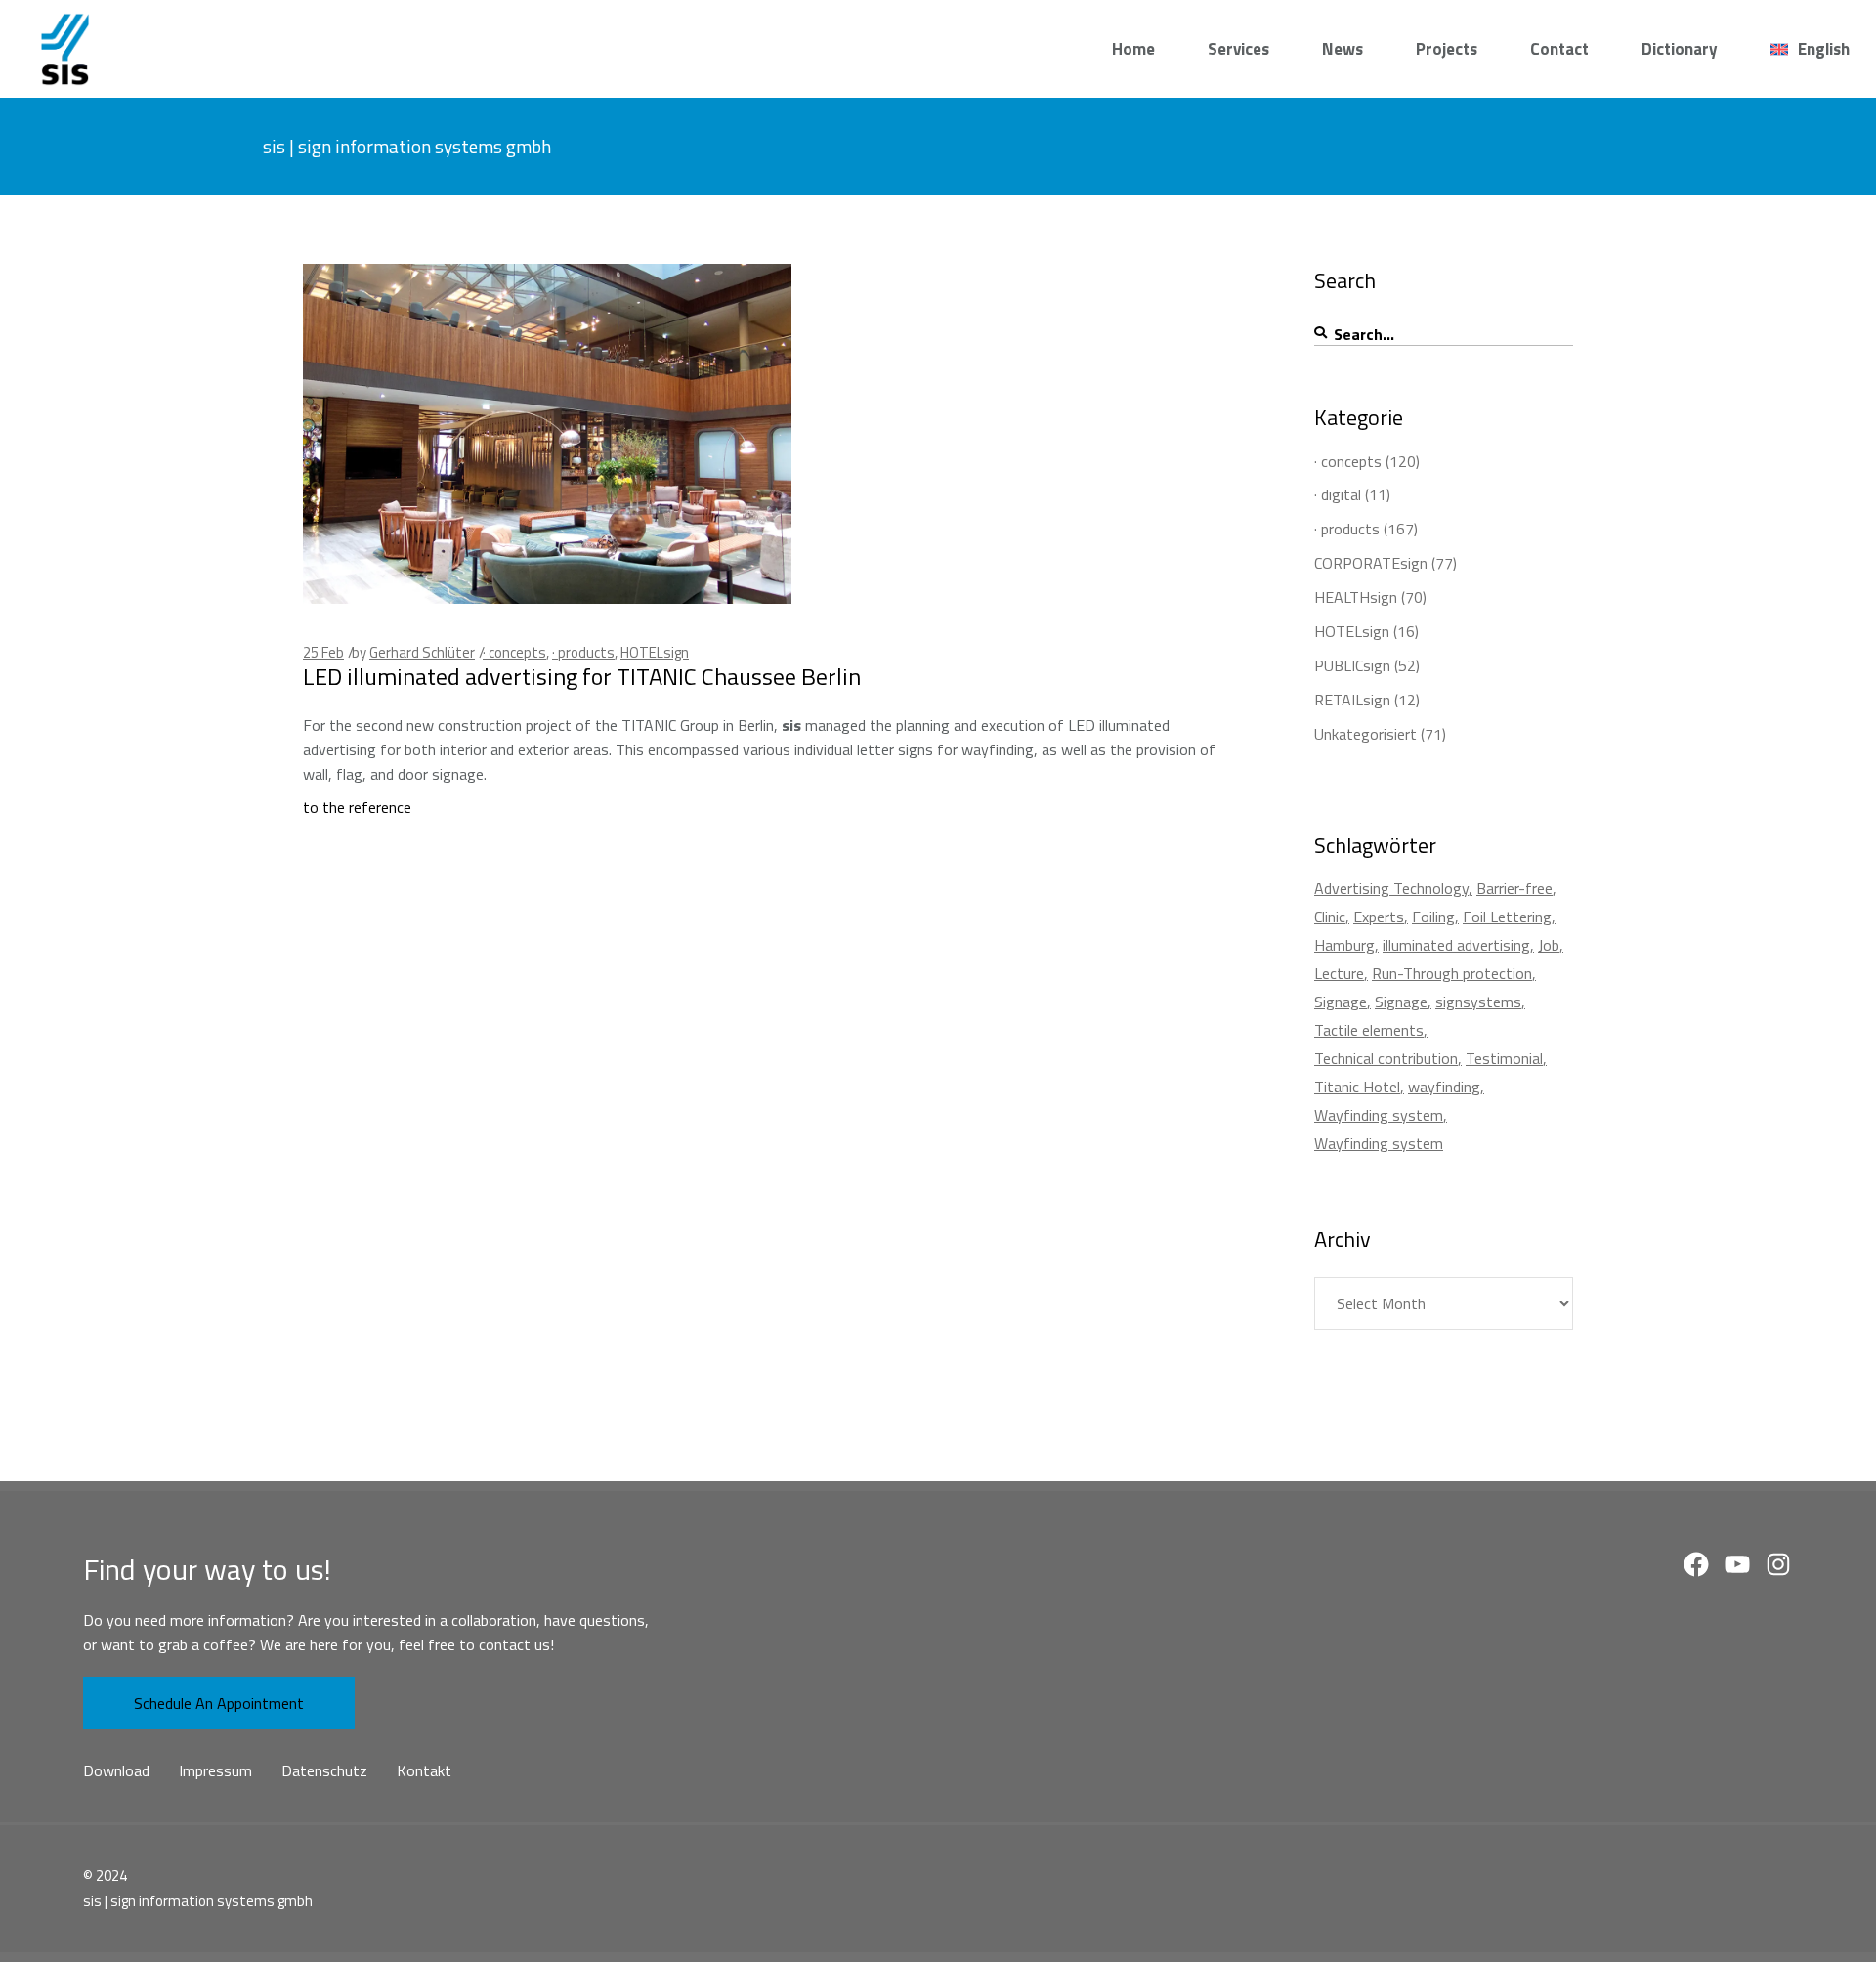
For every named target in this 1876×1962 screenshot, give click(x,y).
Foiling (1433, 917)
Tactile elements (1369, 1030)
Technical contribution (1386, 1058)
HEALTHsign (1356, 597)
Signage (1341, 1002)
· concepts (514, 652)
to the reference (357, 807)
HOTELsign (655, 652)
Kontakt (424, 1770)
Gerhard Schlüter (422, 652)
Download (116, 1770)
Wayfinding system (1379, 1115)
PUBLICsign (1352, 665)
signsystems (1478, 1002)
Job (1549, 945)
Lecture (1339, 973)
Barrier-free (1514, 888)
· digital (1338, 494)
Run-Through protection (1452, 973)
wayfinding (1444, 1087)
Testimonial (1504, 1058)
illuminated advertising (1456, 945)
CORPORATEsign (1371, 563)
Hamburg (1344, 945)
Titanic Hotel (1357, 1087)
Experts (1379, 917)
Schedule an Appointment (219, 1703)
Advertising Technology (1391, 888)
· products (583, 652)
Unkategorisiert (1365, 734)
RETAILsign (1352, 700)
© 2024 (105, 1876)
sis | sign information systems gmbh (198, 1901)
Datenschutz (324, 1770)
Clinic (1330, 917)
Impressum (215, 1770)
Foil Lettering (1507, 917)
